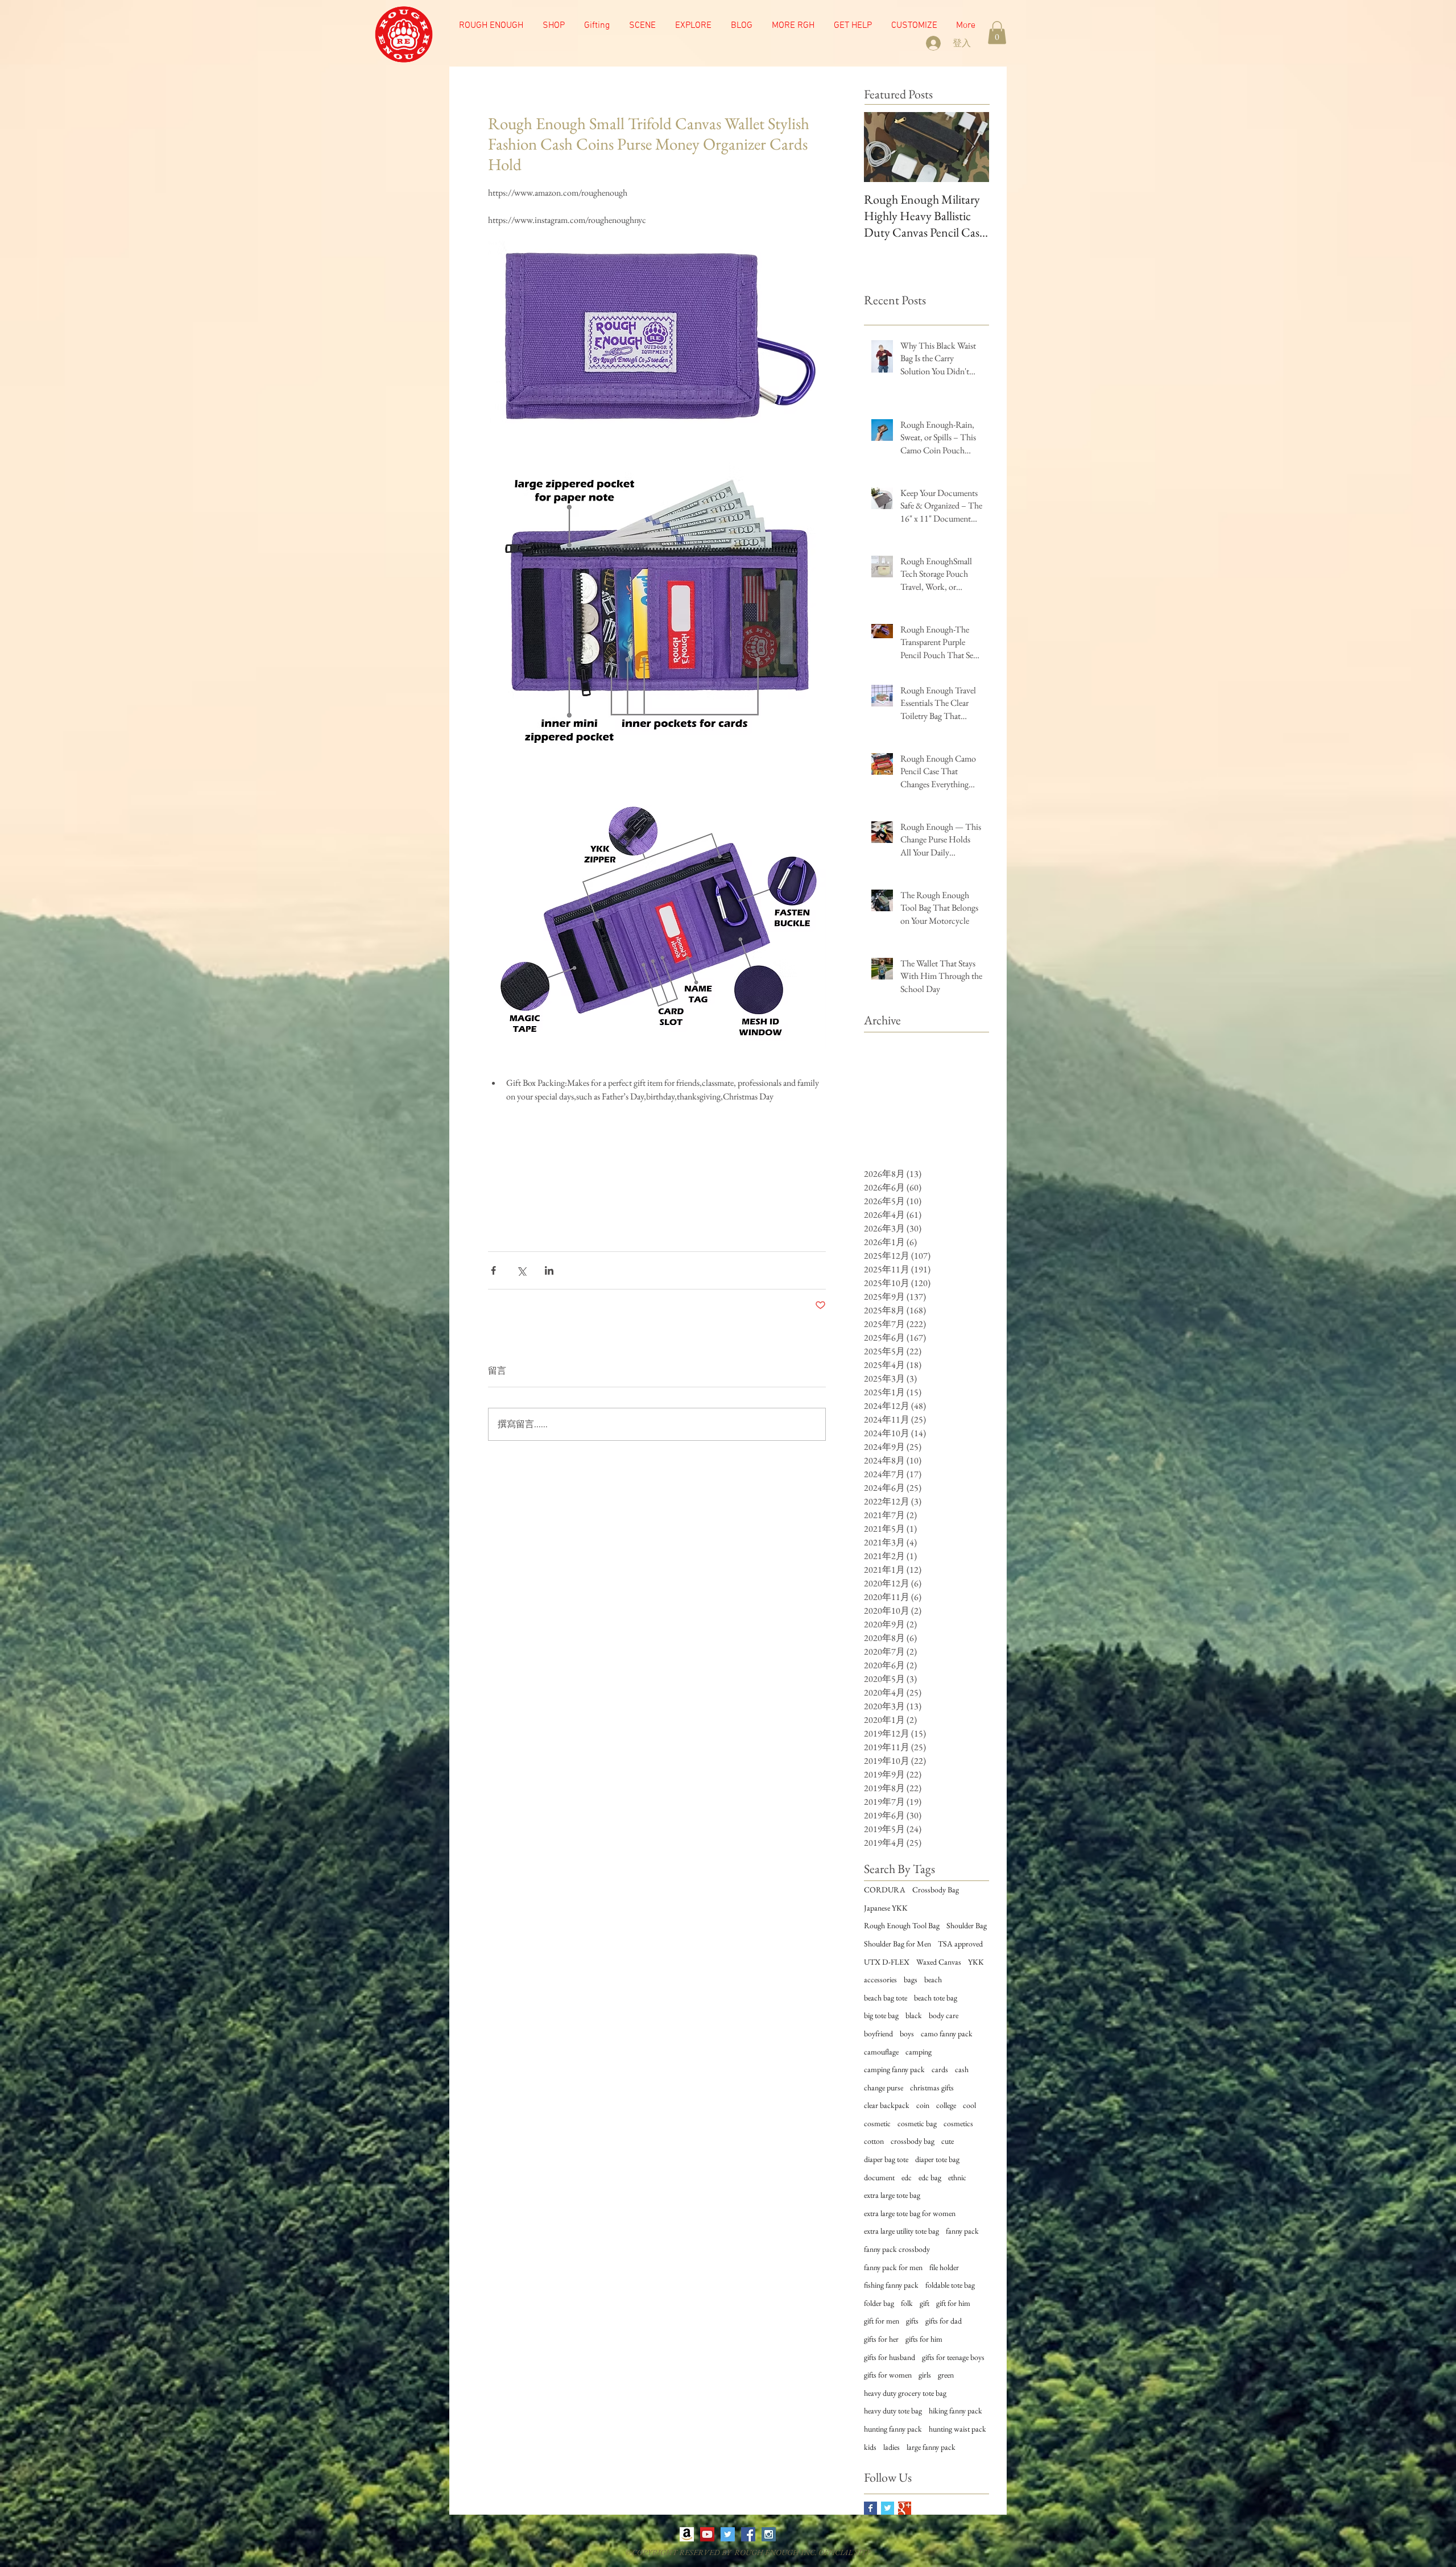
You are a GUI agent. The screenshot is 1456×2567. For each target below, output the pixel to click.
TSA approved (960, 1944)
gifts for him (924, 2339)
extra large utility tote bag (901, 2231)
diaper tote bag (937, 2159)
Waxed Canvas (939, 1962)
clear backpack (887, 2105)
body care (944, 2015)
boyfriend (878, 2033)
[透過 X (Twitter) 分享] (521, 1270)
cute (948, 2141)
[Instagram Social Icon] (769, 2534)
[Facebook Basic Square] (870, 2508)
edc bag (930, 2177)
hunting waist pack (957, 2429)
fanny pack (962, 2231)
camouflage (881, 2052)
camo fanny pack (947, 2033)
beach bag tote (886, 1998)
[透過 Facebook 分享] (493, 1270)
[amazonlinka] (687, 2534)
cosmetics (958, 2123)
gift (925, 2303)
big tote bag (881, 2015)
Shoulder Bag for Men (897, 1944)
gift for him (953, 2303)
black (914, 2015)
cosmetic (877, 2123)
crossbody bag (913, 2141)
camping (919, 2052)
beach (933, 1979)
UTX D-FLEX (887, 1962)
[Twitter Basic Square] (888, 2508)
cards (940, 2069)
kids (870, 2447)
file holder (944, 2267)
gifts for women (888, 2375)
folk (907, 2303)
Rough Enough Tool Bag (902, 1925)
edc (907, 2177)
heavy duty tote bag (893, 2411)
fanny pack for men (893, 2267)
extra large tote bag (892, 2195)
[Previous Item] (882, 148)
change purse (884, 2088)
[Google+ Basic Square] (905, 2508)
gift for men (882, 2321)
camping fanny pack (894, 2069)
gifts (912, 2321)
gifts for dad (944, 2321)
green (946, 2375)
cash (962, 2069)
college (946, 2105)
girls (925, 2375)
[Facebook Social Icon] (748, 2534)
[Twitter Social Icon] (728, 2534)
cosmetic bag (917, 2123)
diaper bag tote (886, 2159)
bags (911, 1979)
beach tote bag (936, 1998)
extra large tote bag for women (910, 2213)
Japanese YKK (886, 1908)
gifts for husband (890, 2357)
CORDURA (885, 1890)
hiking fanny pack (955, 2411)
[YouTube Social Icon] (707, 2534)
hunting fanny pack (893, 2429)
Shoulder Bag (967, 1925)
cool (969, 2105)
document (879, 2177)
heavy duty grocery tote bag (905, 2393)
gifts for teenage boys (953, 2357)
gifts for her (881, 2339)
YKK (976, 1962)
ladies (892, 2447)
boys (907, 2033)
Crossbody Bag (936, 1890)
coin (923, 2105)
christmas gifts (932, 2088)
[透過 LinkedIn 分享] (549, 1270)
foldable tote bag (950, 2285)
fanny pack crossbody (897, 2249)
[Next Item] (971, 148)
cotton (874, 2141)
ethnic (957, 2177)
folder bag (879, 2303)
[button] (642, 26)
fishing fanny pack (891, 2285)
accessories (880, 1979)
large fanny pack (931, 2447)
